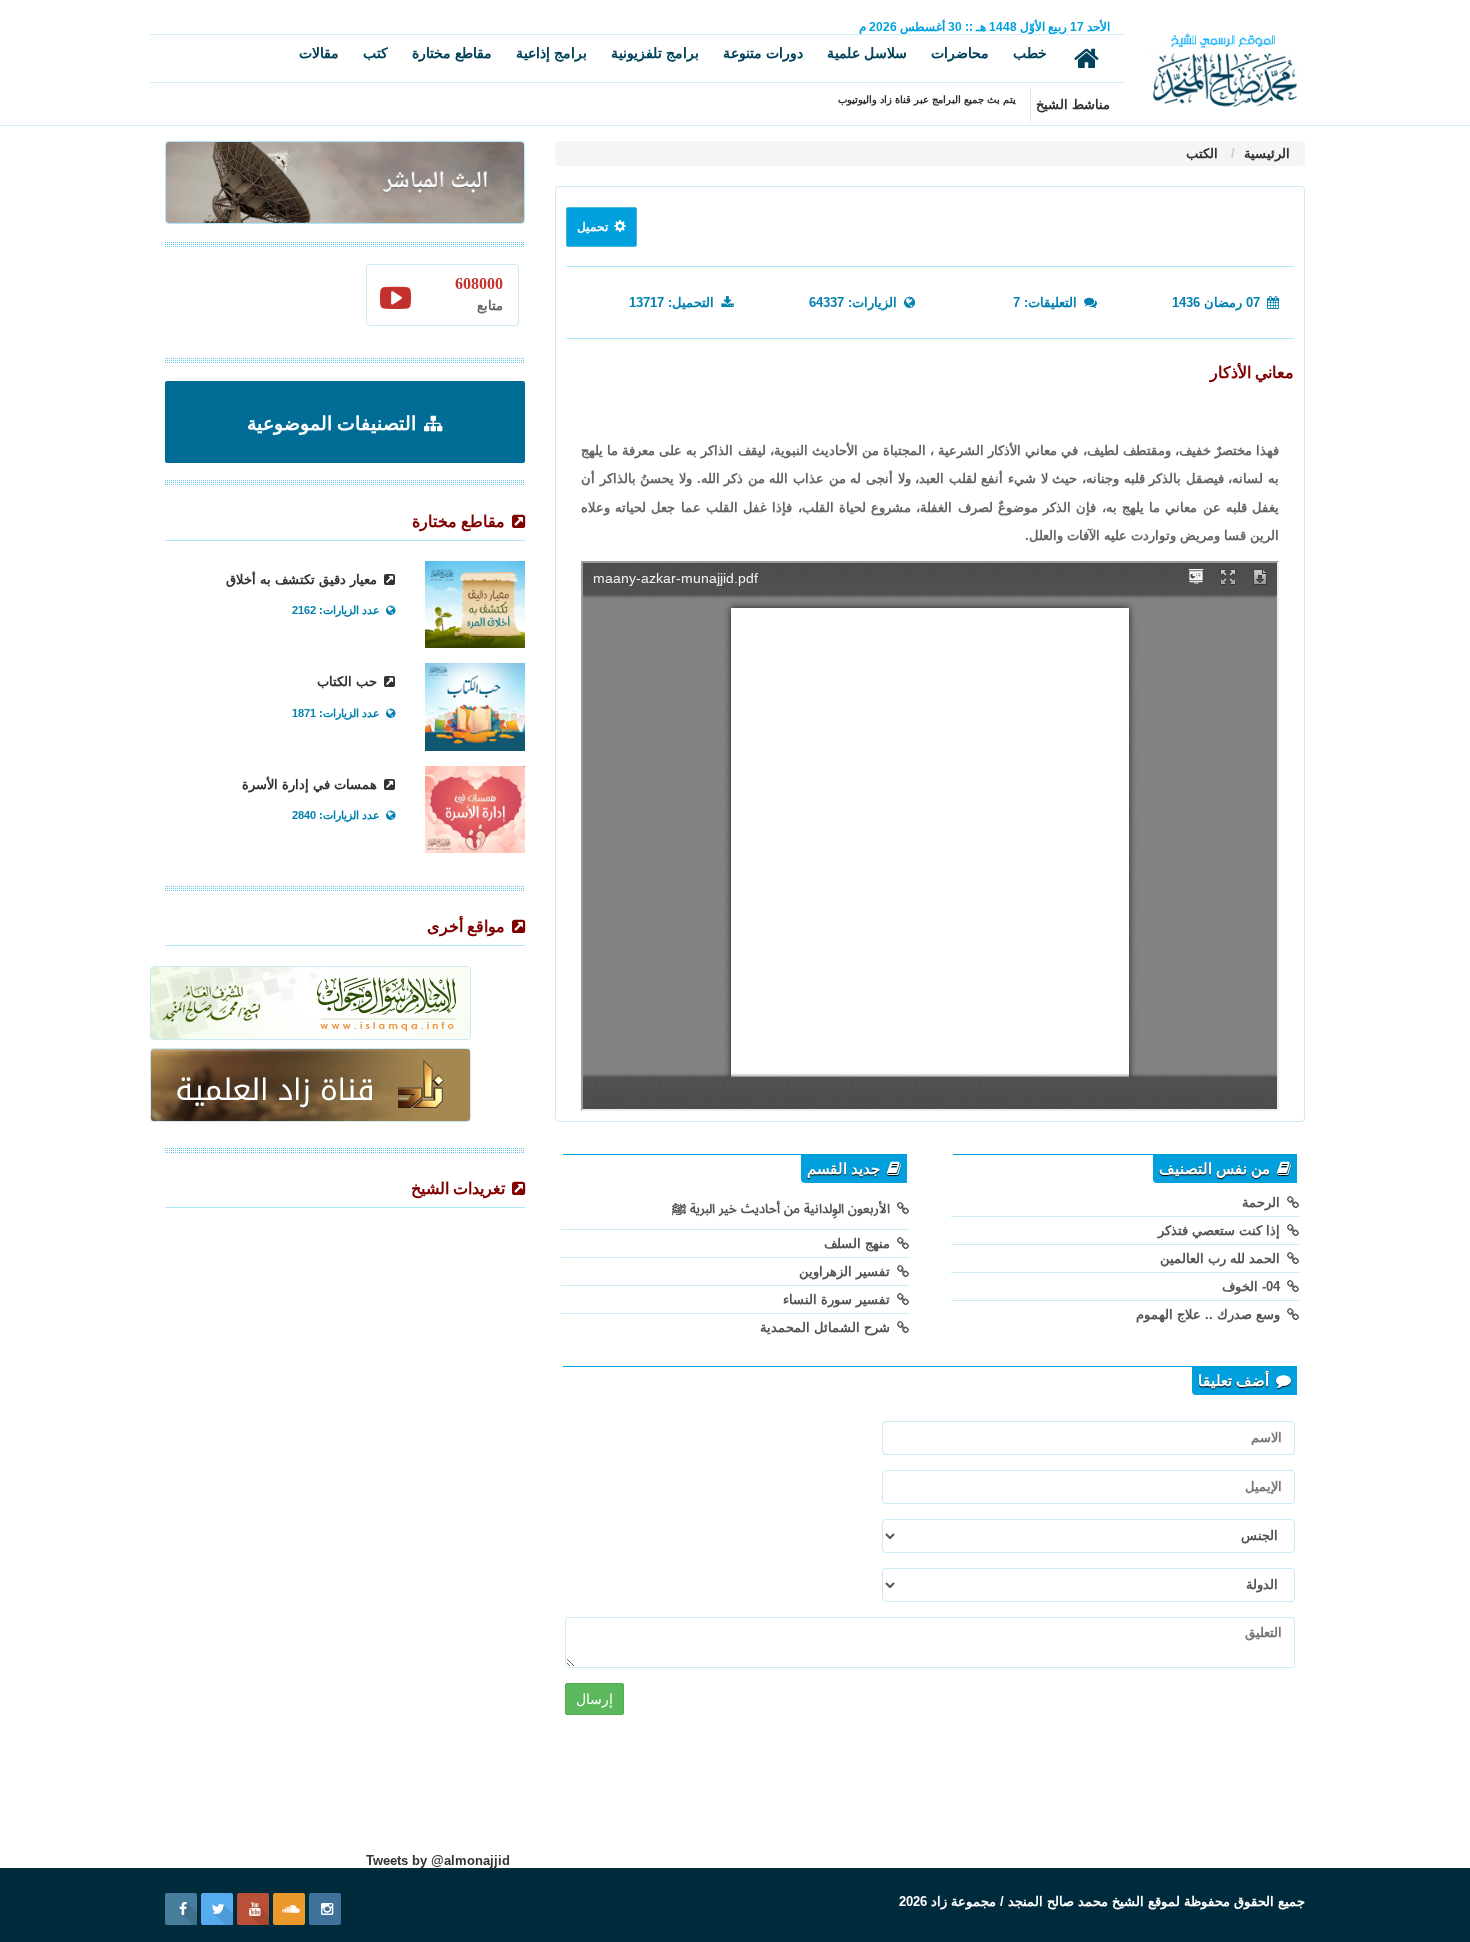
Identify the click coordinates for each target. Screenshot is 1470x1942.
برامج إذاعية (551, 53)
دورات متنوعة (763, 53)
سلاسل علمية (867, 53)
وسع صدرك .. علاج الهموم (1210, 1314)
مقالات (319, 53)
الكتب (1202, 153)
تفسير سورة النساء (838, 1299)
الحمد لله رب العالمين (1222, 1258)
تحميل (594, 227)
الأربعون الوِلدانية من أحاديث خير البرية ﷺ (783, 1208)
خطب (1030, 53)
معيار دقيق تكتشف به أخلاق (303, 579)
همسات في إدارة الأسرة (311, 784)
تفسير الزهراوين (846, 1271)
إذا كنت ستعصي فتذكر (1221, 1230)
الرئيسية (1265, 153)
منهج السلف (859, 1243)
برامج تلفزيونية (655, 53)
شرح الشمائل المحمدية (827, 1327)
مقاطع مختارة (452, 53)
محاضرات (960, 53)
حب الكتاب (349, 681)
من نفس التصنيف (1216, 1169)
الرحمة (1263, 1202)
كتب (375, 53)
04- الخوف (1253, 1286)
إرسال (594, 1699)
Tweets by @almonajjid (438, 1860)
